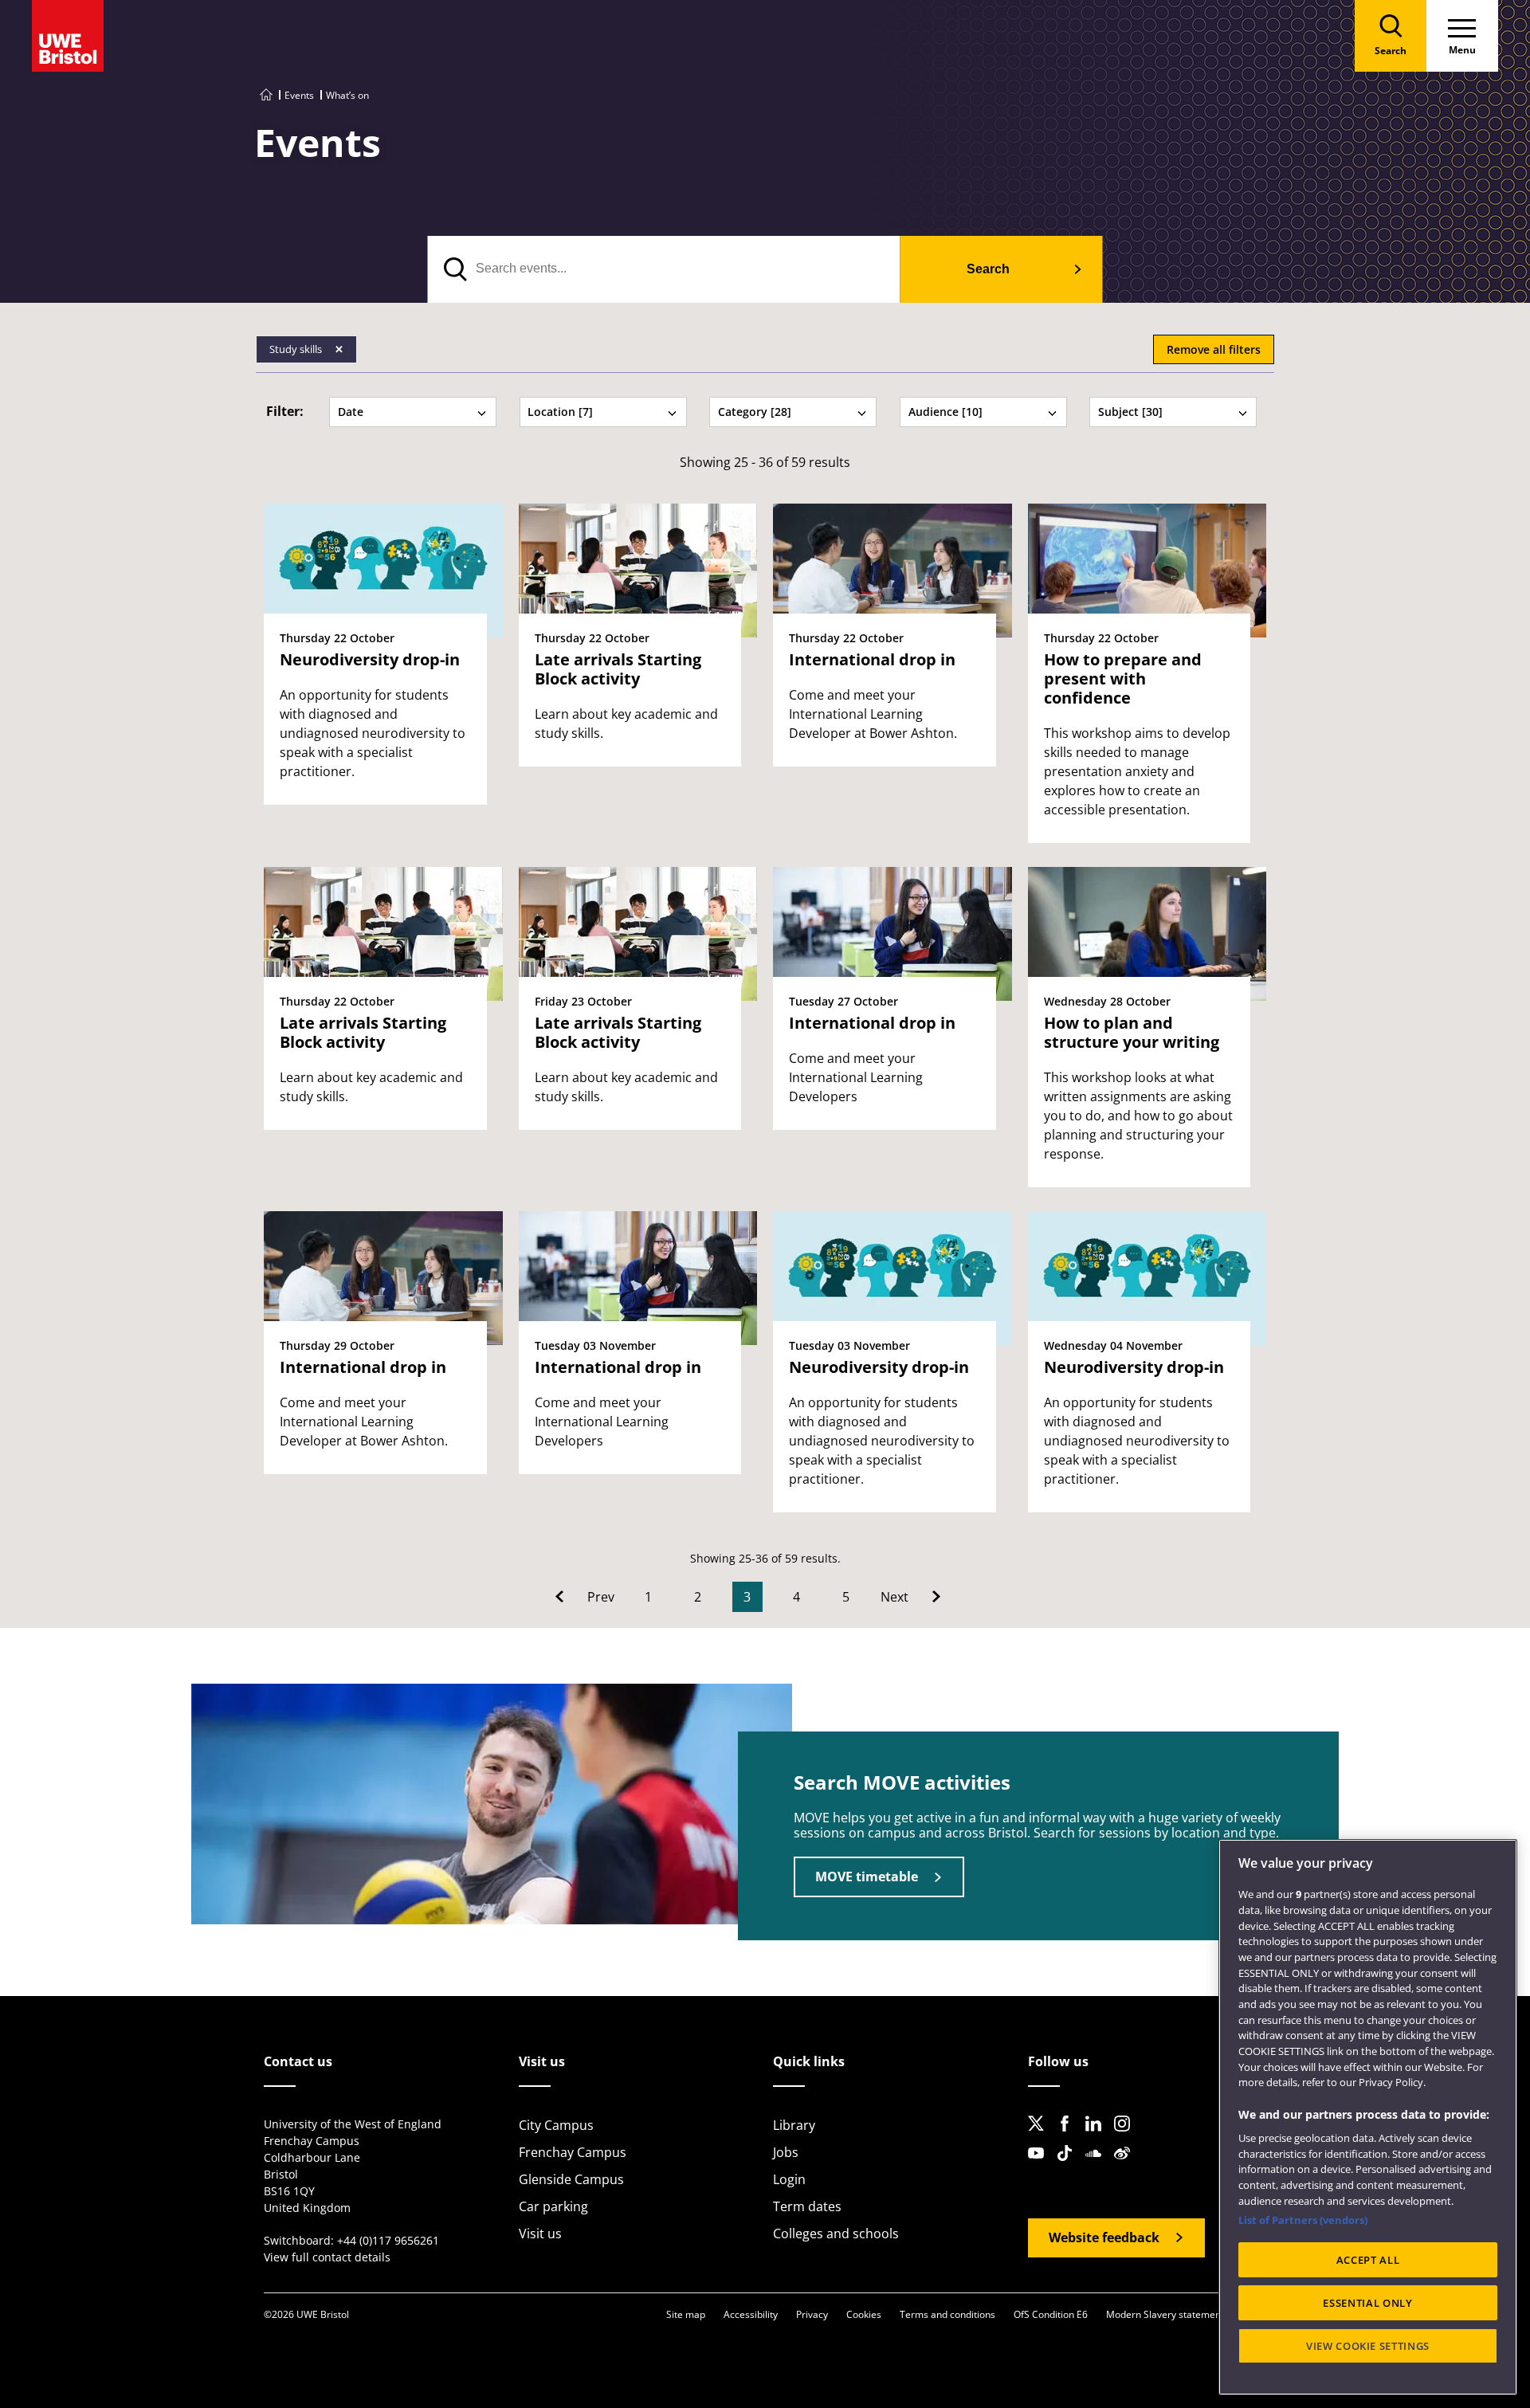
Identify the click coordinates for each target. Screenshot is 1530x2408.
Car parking (553, 2206)
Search (988, 269)
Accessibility (751, 2314)
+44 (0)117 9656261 (388, 2240)
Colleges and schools (836, 2233)
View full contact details (327, 2257)
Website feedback (1104, 2237)
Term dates (807, 2206)
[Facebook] (1069, 2136)
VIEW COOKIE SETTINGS (1368, 2346)
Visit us (540, 2233)
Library (794, 2125)
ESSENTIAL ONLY (1367, 2303)
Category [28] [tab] (755, 412)
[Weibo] (1127, 2166)
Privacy (812, 2314)
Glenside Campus (571, 2179)
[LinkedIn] (1098, 2136)
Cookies (864, 2314)
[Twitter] (1041, 2136)
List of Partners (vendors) (1303, 2220)
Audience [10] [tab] (945, 412)
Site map (686, 2314)
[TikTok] (1069, 2166)
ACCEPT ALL (1368, 2260)
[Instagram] (1127, 2136)
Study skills (297, 349)
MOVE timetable (867, 1877)
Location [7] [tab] (560, 412)
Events (299, 95)
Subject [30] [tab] (1130, 412)
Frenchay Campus (573, 2152)
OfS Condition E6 (1051, 2314)
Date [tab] (351, 412)
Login (789, 2179)
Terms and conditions (947, 2314)
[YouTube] (1041, 2166)
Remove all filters (1214, 349)
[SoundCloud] (1098, 2166)
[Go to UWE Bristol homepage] (266, 95)
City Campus (556, 2125)
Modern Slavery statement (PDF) (1178, 2314)
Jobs (786, 2152)
